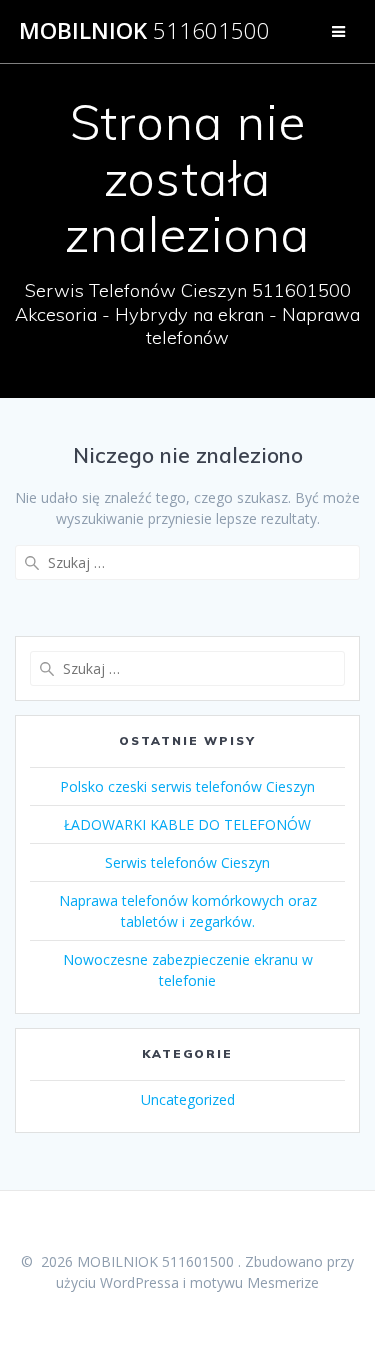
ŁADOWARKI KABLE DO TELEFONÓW (187, 824)
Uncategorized (188, 1099)
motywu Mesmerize (254, 1282)
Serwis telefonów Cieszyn (187, 862)
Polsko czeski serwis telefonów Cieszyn (187, 786)
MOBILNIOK (144, 31)
